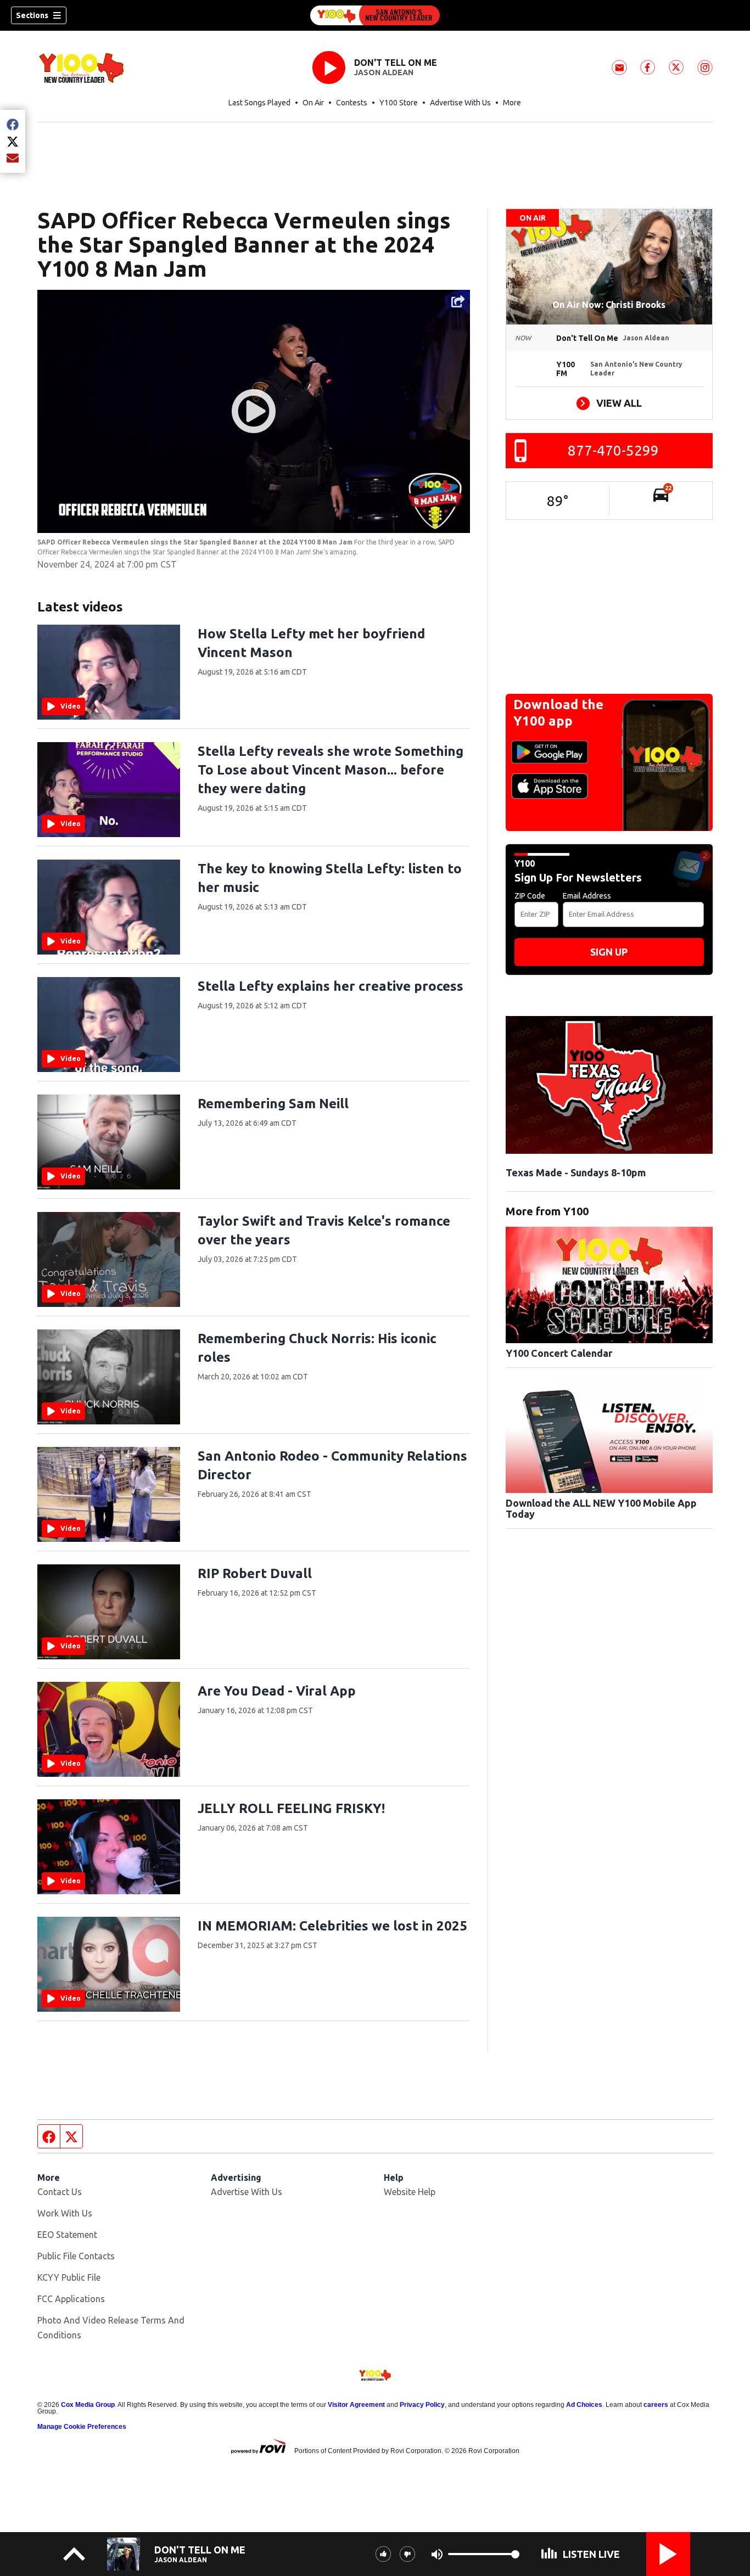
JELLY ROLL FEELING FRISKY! (291, 1808)
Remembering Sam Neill (273, 1104)
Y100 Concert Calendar (559, 1353)
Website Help (410, 2192)
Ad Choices (584, 2405)
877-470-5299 (613, 450)
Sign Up (609, 952)
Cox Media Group (88, 2405)
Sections (32, 15)
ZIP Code (530, 896)
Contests (352, 103)
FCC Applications (71, 2299)
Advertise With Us (460, 103)
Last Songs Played (259, 103)
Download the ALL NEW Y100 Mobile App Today (601, 1508)
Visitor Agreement (356, 2405)
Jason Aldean (384, 72)
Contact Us (60, 2192)
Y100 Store (399, 103)
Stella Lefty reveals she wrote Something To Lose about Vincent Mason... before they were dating (331, 770)
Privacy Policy (422, 2405)
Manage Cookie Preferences (82, 2427)
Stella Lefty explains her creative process (331, 986)
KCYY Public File (69, 2277)
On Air (313, 103)
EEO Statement (67, 2235)
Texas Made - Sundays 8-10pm (576, 1172)
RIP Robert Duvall (255, 1573)
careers (656, 2405)
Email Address (587, 896)
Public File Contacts (76, 2256)
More (512, 103)
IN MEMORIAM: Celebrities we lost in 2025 (332, 1926)
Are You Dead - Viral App (277, 1691)
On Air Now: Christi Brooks (609, 305)
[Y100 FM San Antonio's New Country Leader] (375, 15)
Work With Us (65, 2213)
